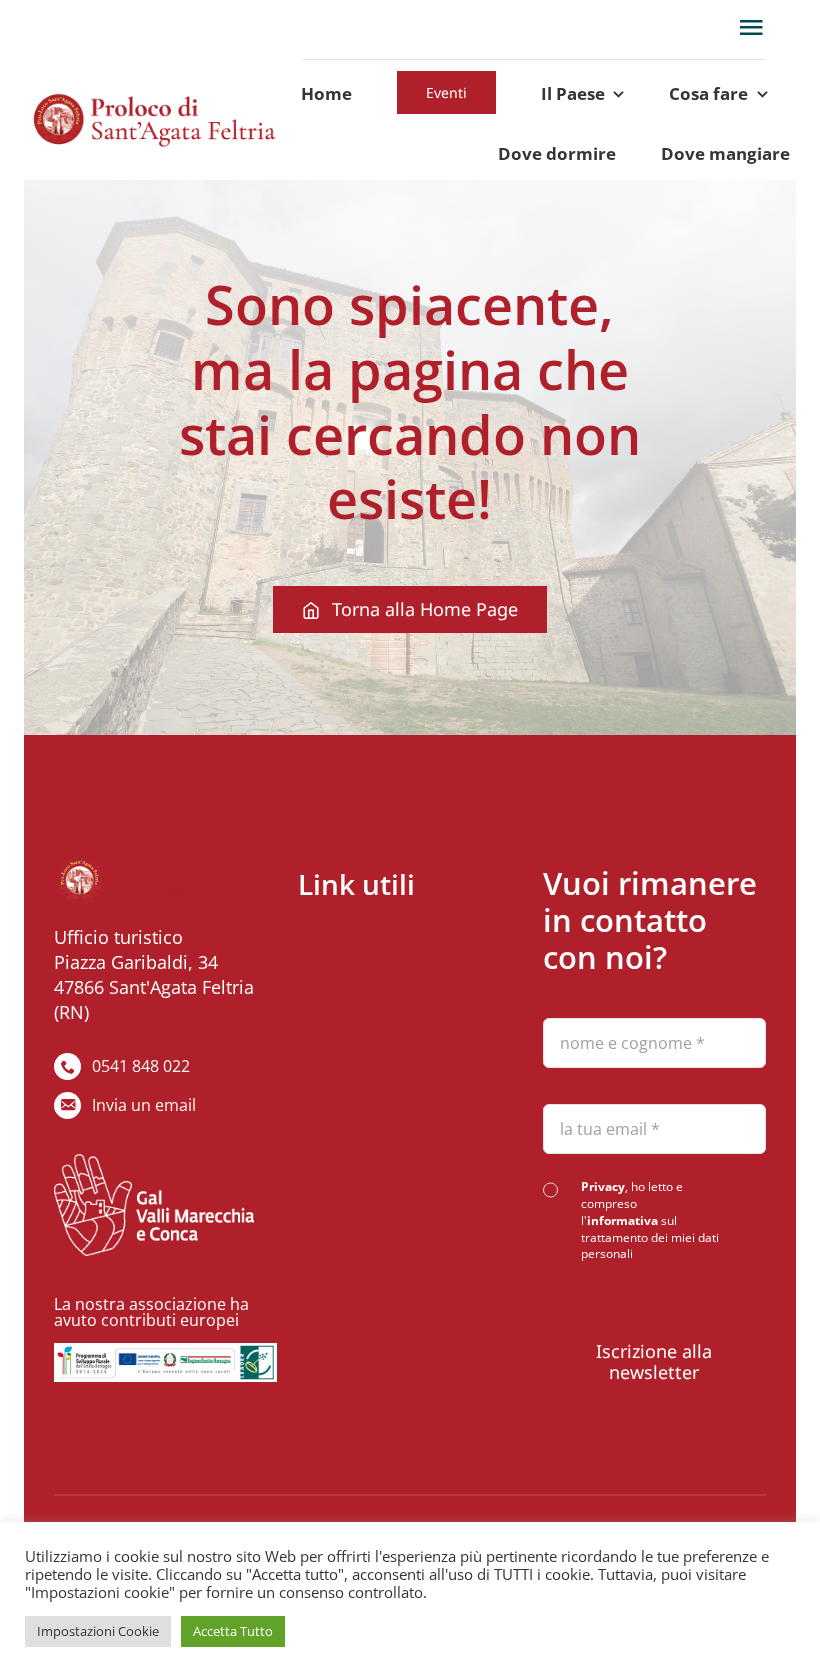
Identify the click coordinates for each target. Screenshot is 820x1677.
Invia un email (144, 1105)
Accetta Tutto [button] (233, 1631)
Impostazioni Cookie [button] (98, 1631)
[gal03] (165, 1352)
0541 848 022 (141, 1066)
